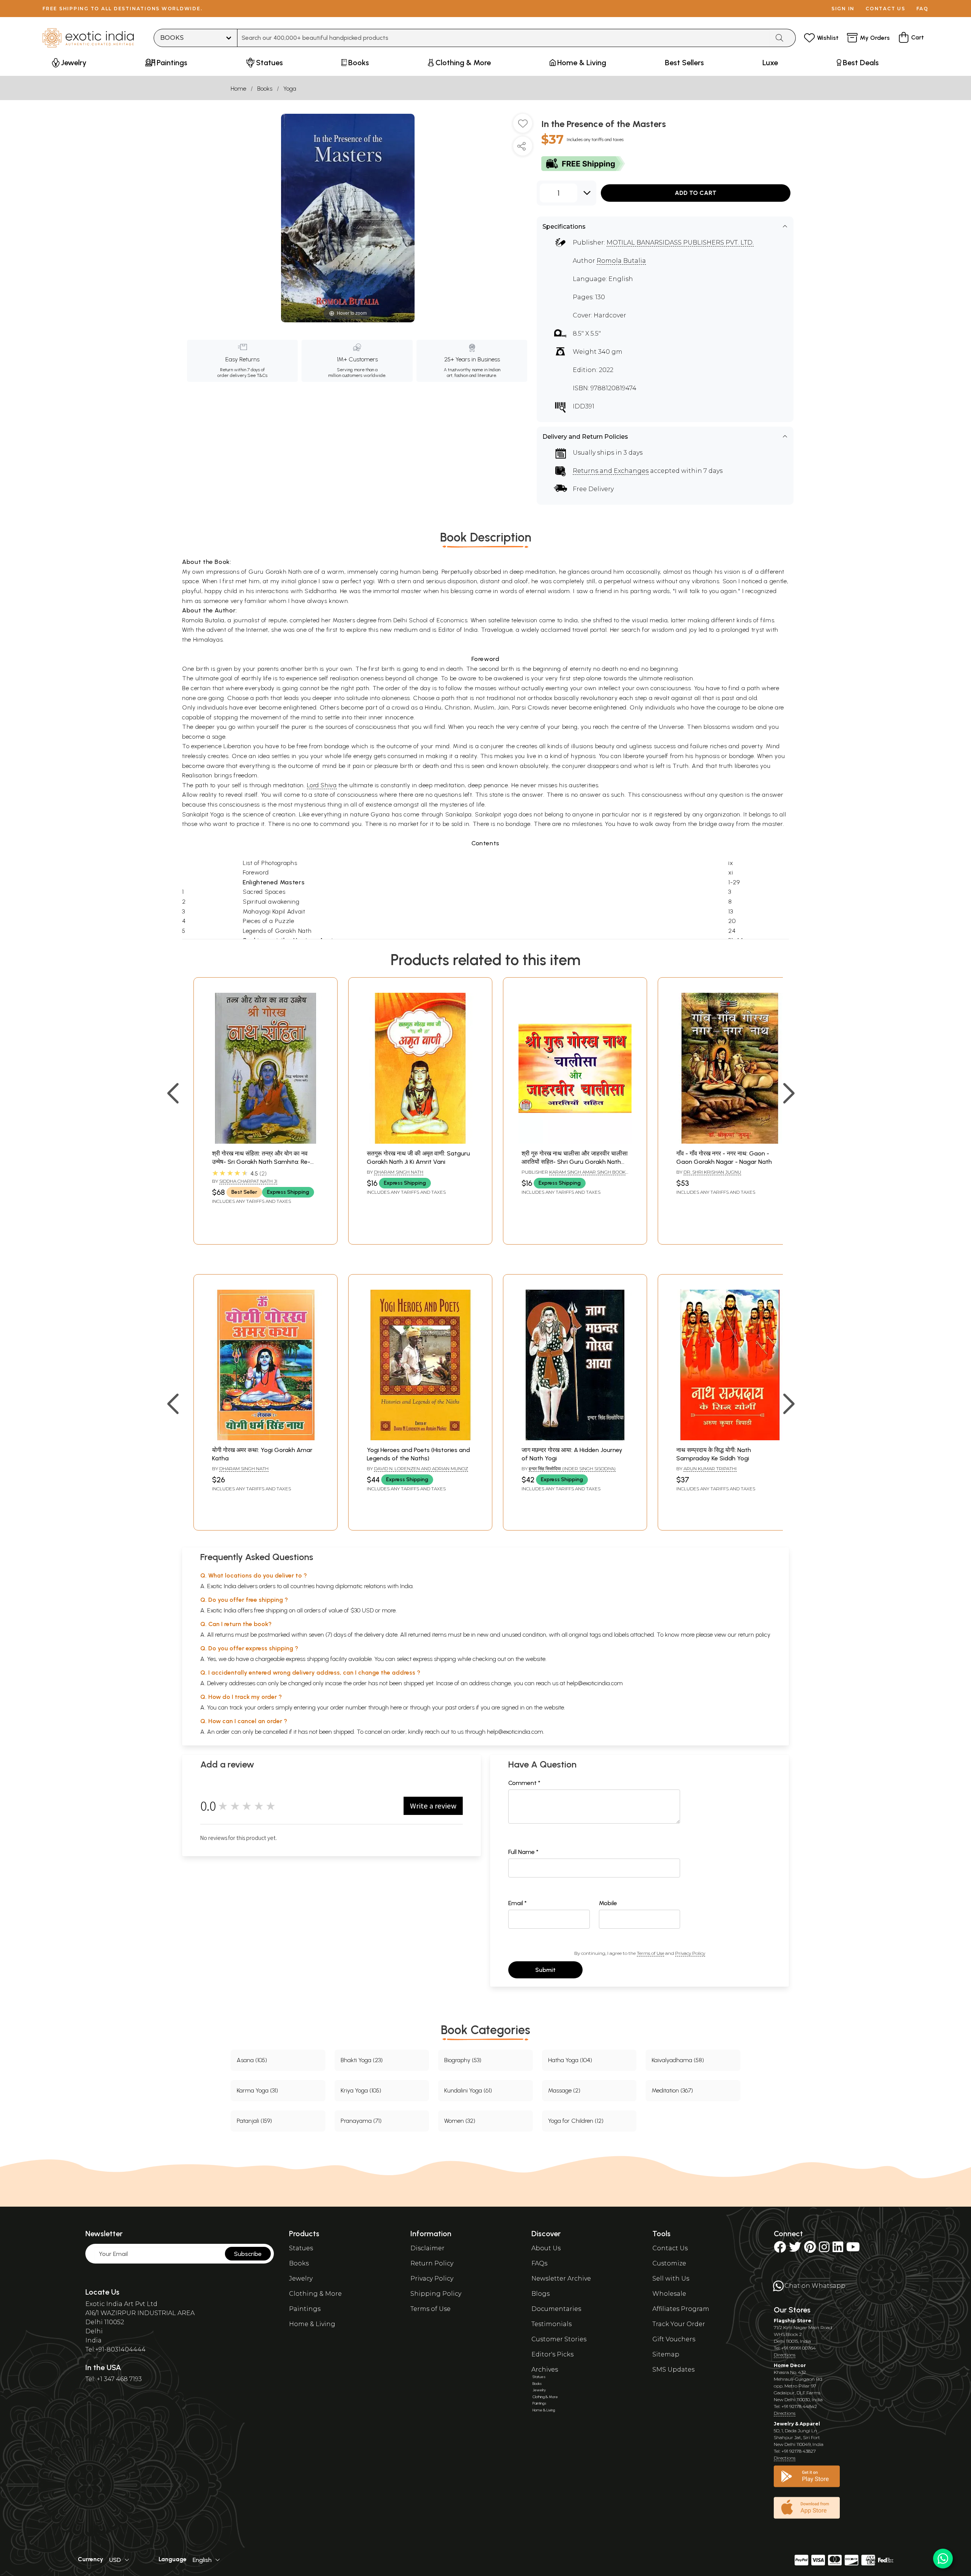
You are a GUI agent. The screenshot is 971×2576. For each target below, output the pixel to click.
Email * (518, 1903)
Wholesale (669, 2294)
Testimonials (551, 2324)
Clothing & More (315, 2294)
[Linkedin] (838, 2249)
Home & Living (312, 2324)
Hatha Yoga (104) (570, 2060)
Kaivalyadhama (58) (678, 2060)
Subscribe (248, 2254)
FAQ (922, 9)
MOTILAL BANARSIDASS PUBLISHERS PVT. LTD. (680, 243)
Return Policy (432, 2263)
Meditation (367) (672, 2090)
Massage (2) (564, 2090)
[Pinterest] (810, 2249)
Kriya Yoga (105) (361, 2090)
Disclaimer (427, 2248)
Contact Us (670, 2248)
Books (265, 89)
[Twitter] (795, 2249)
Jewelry (301, 2279)
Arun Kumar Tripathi (710, 1469)
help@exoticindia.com (595, 1683)
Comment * (524, 1783)
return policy (754, 1635)
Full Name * (523, 1852)
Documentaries (556, 2309)
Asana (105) (252, 2060)
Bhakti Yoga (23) (362, 2060)
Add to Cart (696, 193)
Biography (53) (463, 2060)
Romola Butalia (621, 261)
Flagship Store (793, 2321)
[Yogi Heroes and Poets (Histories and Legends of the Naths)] (420, 1438)
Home (238, 89)
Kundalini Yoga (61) (468, 2090)
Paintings (305, 2309)
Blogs (540, 2294)
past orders (460, 1707)
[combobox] (504, 38)
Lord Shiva (322, 785)
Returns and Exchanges (611, 471)
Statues (301, 2248)
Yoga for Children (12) (576, 2121)
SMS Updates (673, 2370)
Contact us (885, 9)
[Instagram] (824, 2249)
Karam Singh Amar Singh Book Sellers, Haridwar (573, 1175)
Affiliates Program (681, 2309)
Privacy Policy (690, 1953)
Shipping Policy (436, 2294)
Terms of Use (650, 1953)
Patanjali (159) (254, 2121)
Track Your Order (679, 2324)
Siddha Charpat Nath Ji (248, 1181)
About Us (546, 2248)
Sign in (843, 9)
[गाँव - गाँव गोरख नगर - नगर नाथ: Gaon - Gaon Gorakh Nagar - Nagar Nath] (730, 1142)
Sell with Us (671, 2279)
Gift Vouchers (674, 2339)
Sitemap (666, 2354)
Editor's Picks (552, 2354)
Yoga (290, 89)
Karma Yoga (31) (257, 2090)
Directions (785, 2355)
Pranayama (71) (361, 2121)
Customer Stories (559, 2339)
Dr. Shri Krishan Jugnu (712, 1172)
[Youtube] (853, 2249)
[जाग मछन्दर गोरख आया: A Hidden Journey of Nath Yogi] (575, 1438)
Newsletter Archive (561, 2279)
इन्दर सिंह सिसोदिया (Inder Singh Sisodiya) (572, 1469)
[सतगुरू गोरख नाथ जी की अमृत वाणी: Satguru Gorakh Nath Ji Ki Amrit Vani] (420, 1142)
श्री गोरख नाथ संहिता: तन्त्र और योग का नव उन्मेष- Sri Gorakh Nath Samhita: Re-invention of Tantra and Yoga (261, 1162)
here (396, 1707)
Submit (545, 1970)
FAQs (539, 2263)
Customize (669, 2263)
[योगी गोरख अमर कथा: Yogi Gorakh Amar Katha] (266, 1438)
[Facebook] (780, 2249)
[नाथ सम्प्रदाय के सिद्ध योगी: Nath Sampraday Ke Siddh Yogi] (730, 1438)
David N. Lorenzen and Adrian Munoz (421, 1469)
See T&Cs (257, 375)
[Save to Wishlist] (523, 126)
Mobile (608, 1903)
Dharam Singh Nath (399, 1172)
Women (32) (460, 2121)
